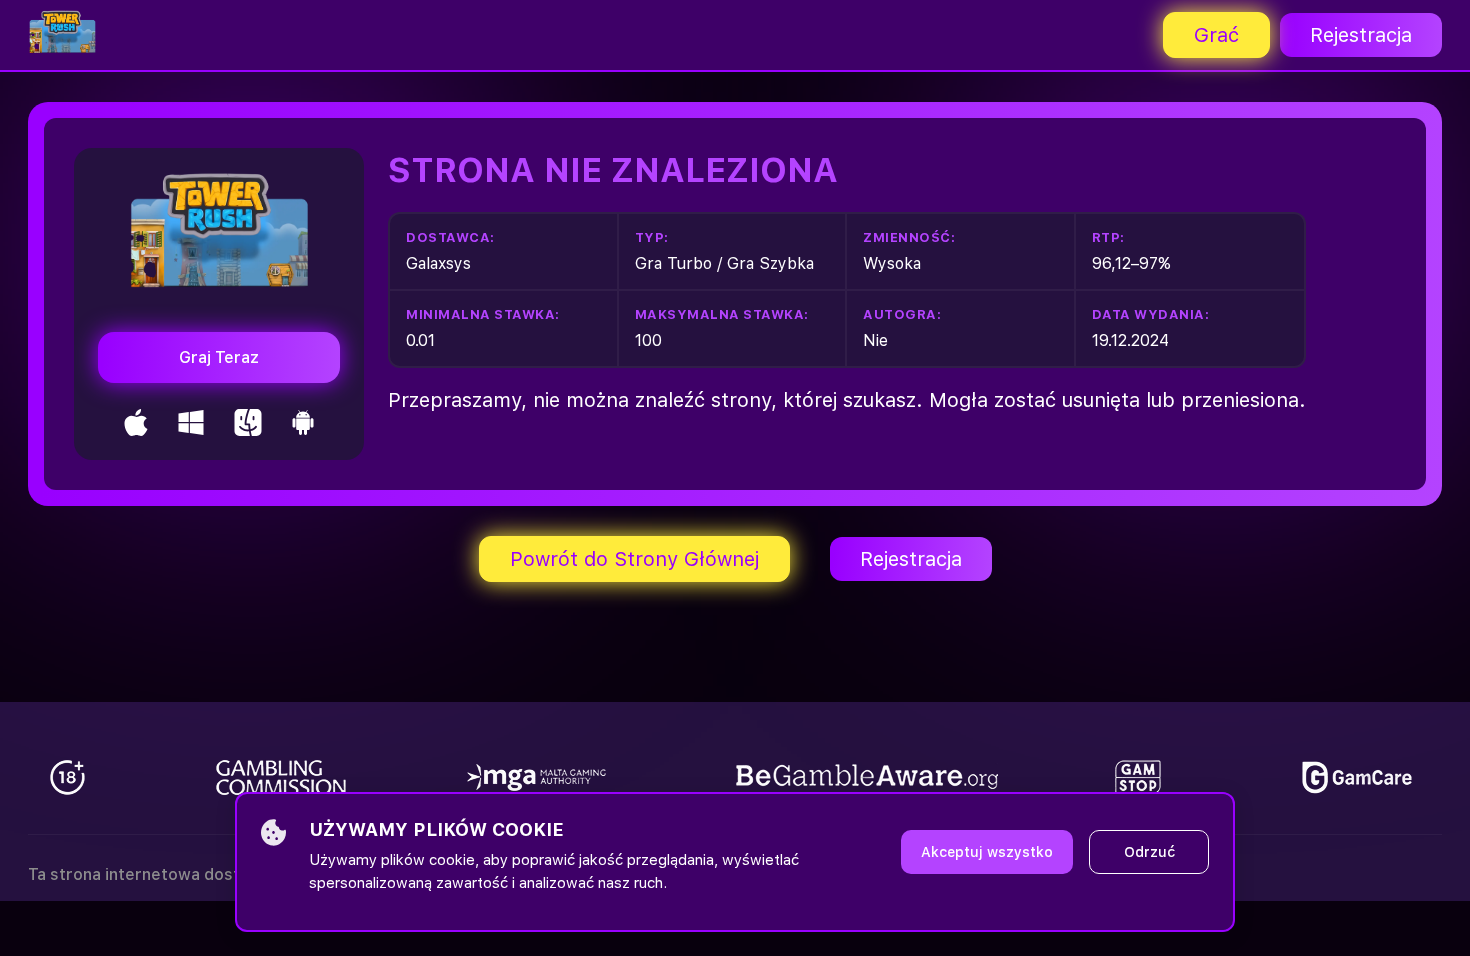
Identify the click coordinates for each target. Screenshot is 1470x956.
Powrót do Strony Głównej (634, 559)
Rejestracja (1361, 35)
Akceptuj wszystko (987, 852)
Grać (1216, 35)
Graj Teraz (219, 357)
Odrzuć (1149, 852)
